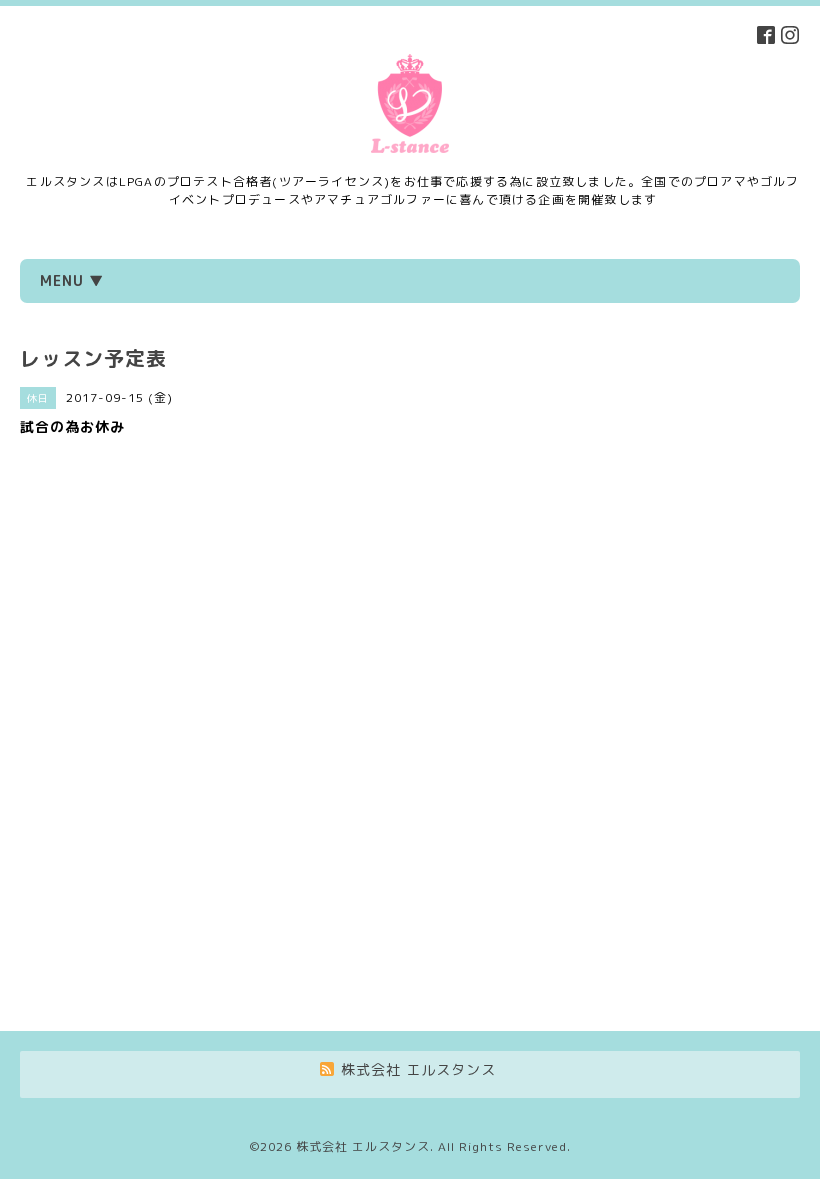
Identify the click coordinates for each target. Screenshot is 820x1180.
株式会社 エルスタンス (363, 1146)
